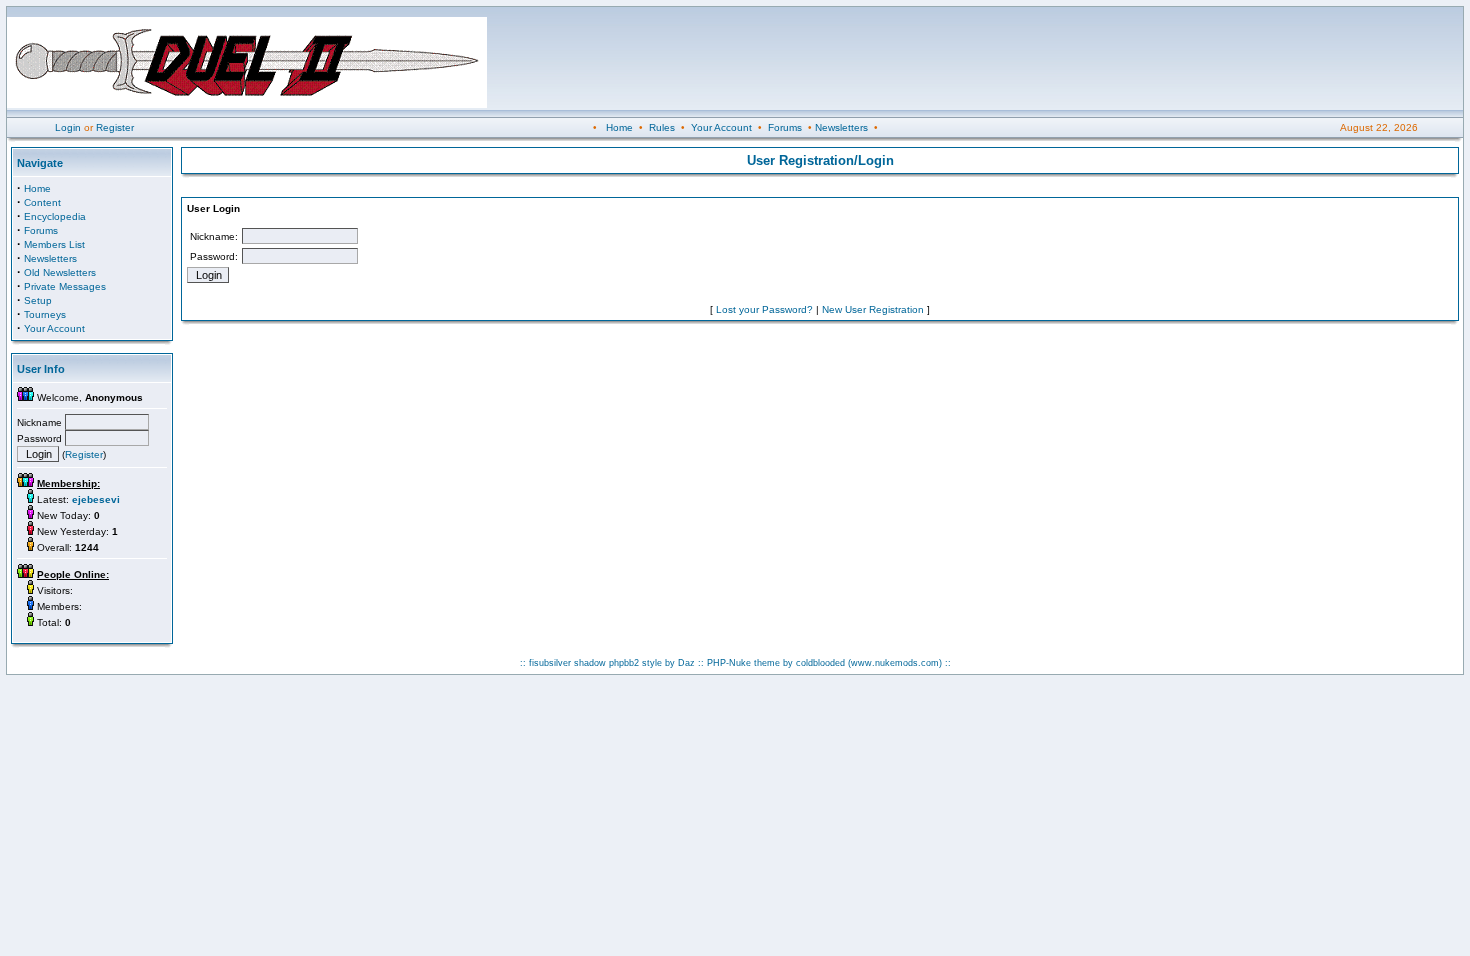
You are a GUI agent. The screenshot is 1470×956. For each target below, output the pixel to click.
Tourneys (45, 314)
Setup (38, 300)
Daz (686, 663)
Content (42, 202)
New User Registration (873, 309)
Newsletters (841, 127)
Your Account (721, 127)
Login (68, 127)
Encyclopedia (55, 216)
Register (115, 127)
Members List (54, 244)
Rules (662, 127)
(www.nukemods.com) (895, 663)
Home (619, 127)
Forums (785, 127)
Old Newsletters (60, 272)
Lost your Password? (764, 309)
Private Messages (65, 286)
